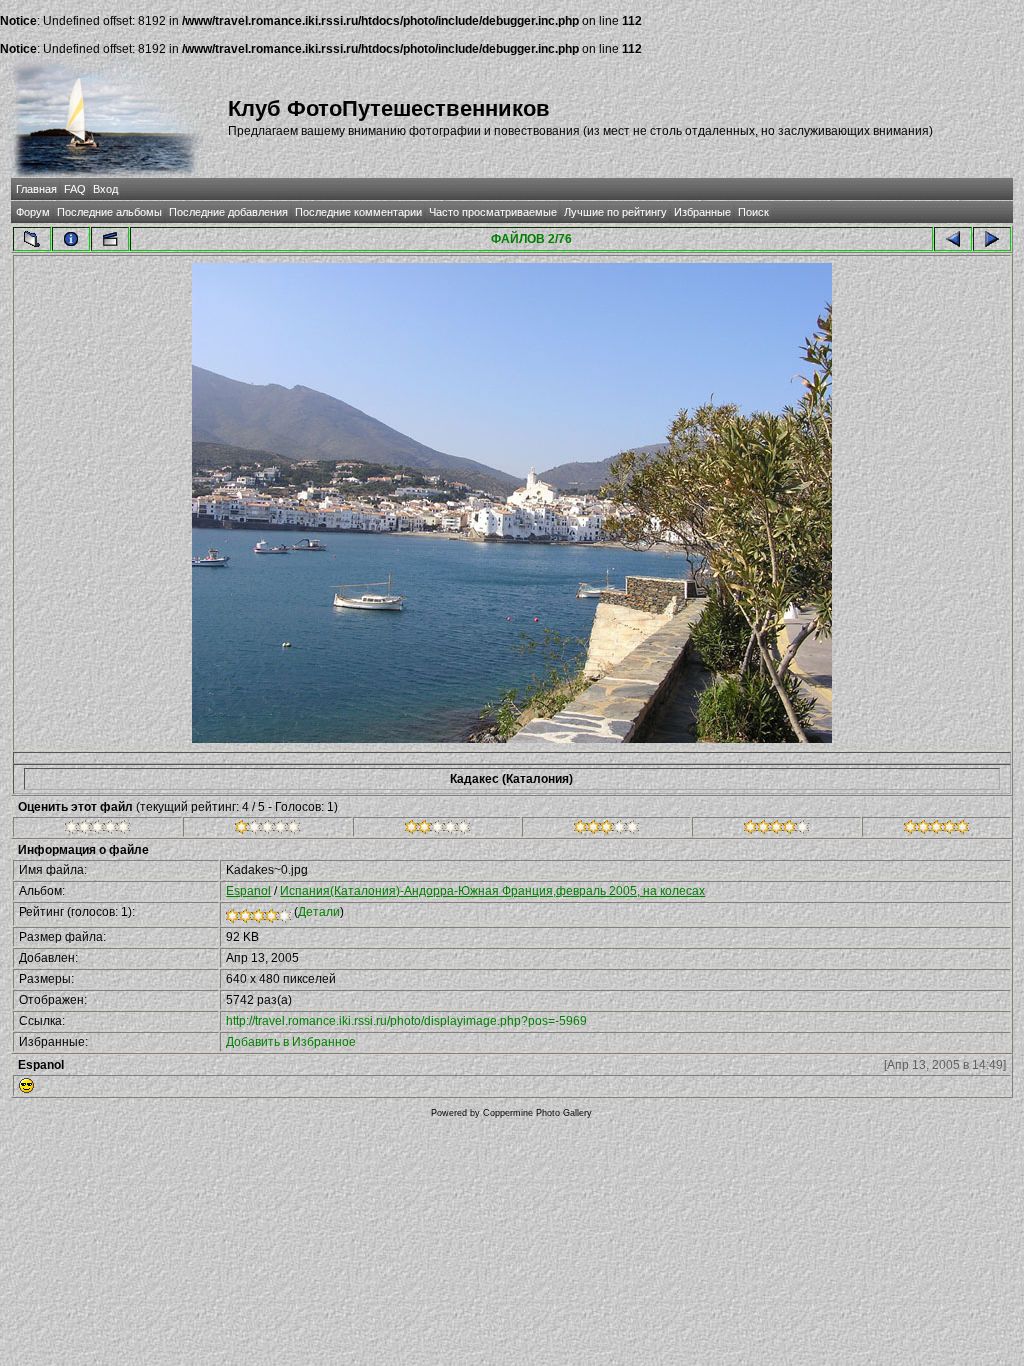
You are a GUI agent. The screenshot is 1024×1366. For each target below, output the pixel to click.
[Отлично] (776, 830)
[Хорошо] (606, 830)
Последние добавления (228, 212)
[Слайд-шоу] (110, 239)
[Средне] (437, 830)
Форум (33, 212)
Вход (105, 189)
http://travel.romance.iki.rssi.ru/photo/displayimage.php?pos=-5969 (406, 1021)
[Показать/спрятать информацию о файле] (71, 239)
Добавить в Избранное (291, 1042)
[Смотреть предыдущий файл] (953, 239)
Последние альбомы (109, 212)
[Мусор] (97, 830)
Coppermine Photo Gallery (537, 1113)
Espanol (248, 891)
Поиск (753, 212)
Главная (36, 189)
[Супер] (936, 830)
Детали (319, 912)
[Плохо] (267, 830)
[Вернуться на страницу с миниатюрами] (32, 239)
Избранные (702, 212)
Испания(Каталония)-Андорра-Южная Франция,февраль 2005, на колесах (492, 891)
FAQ (75, 189)
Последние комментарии (358, 212)
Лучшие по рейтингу (615, 212)
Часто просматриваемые (493, 212)
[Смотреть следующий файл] (992, 239)
